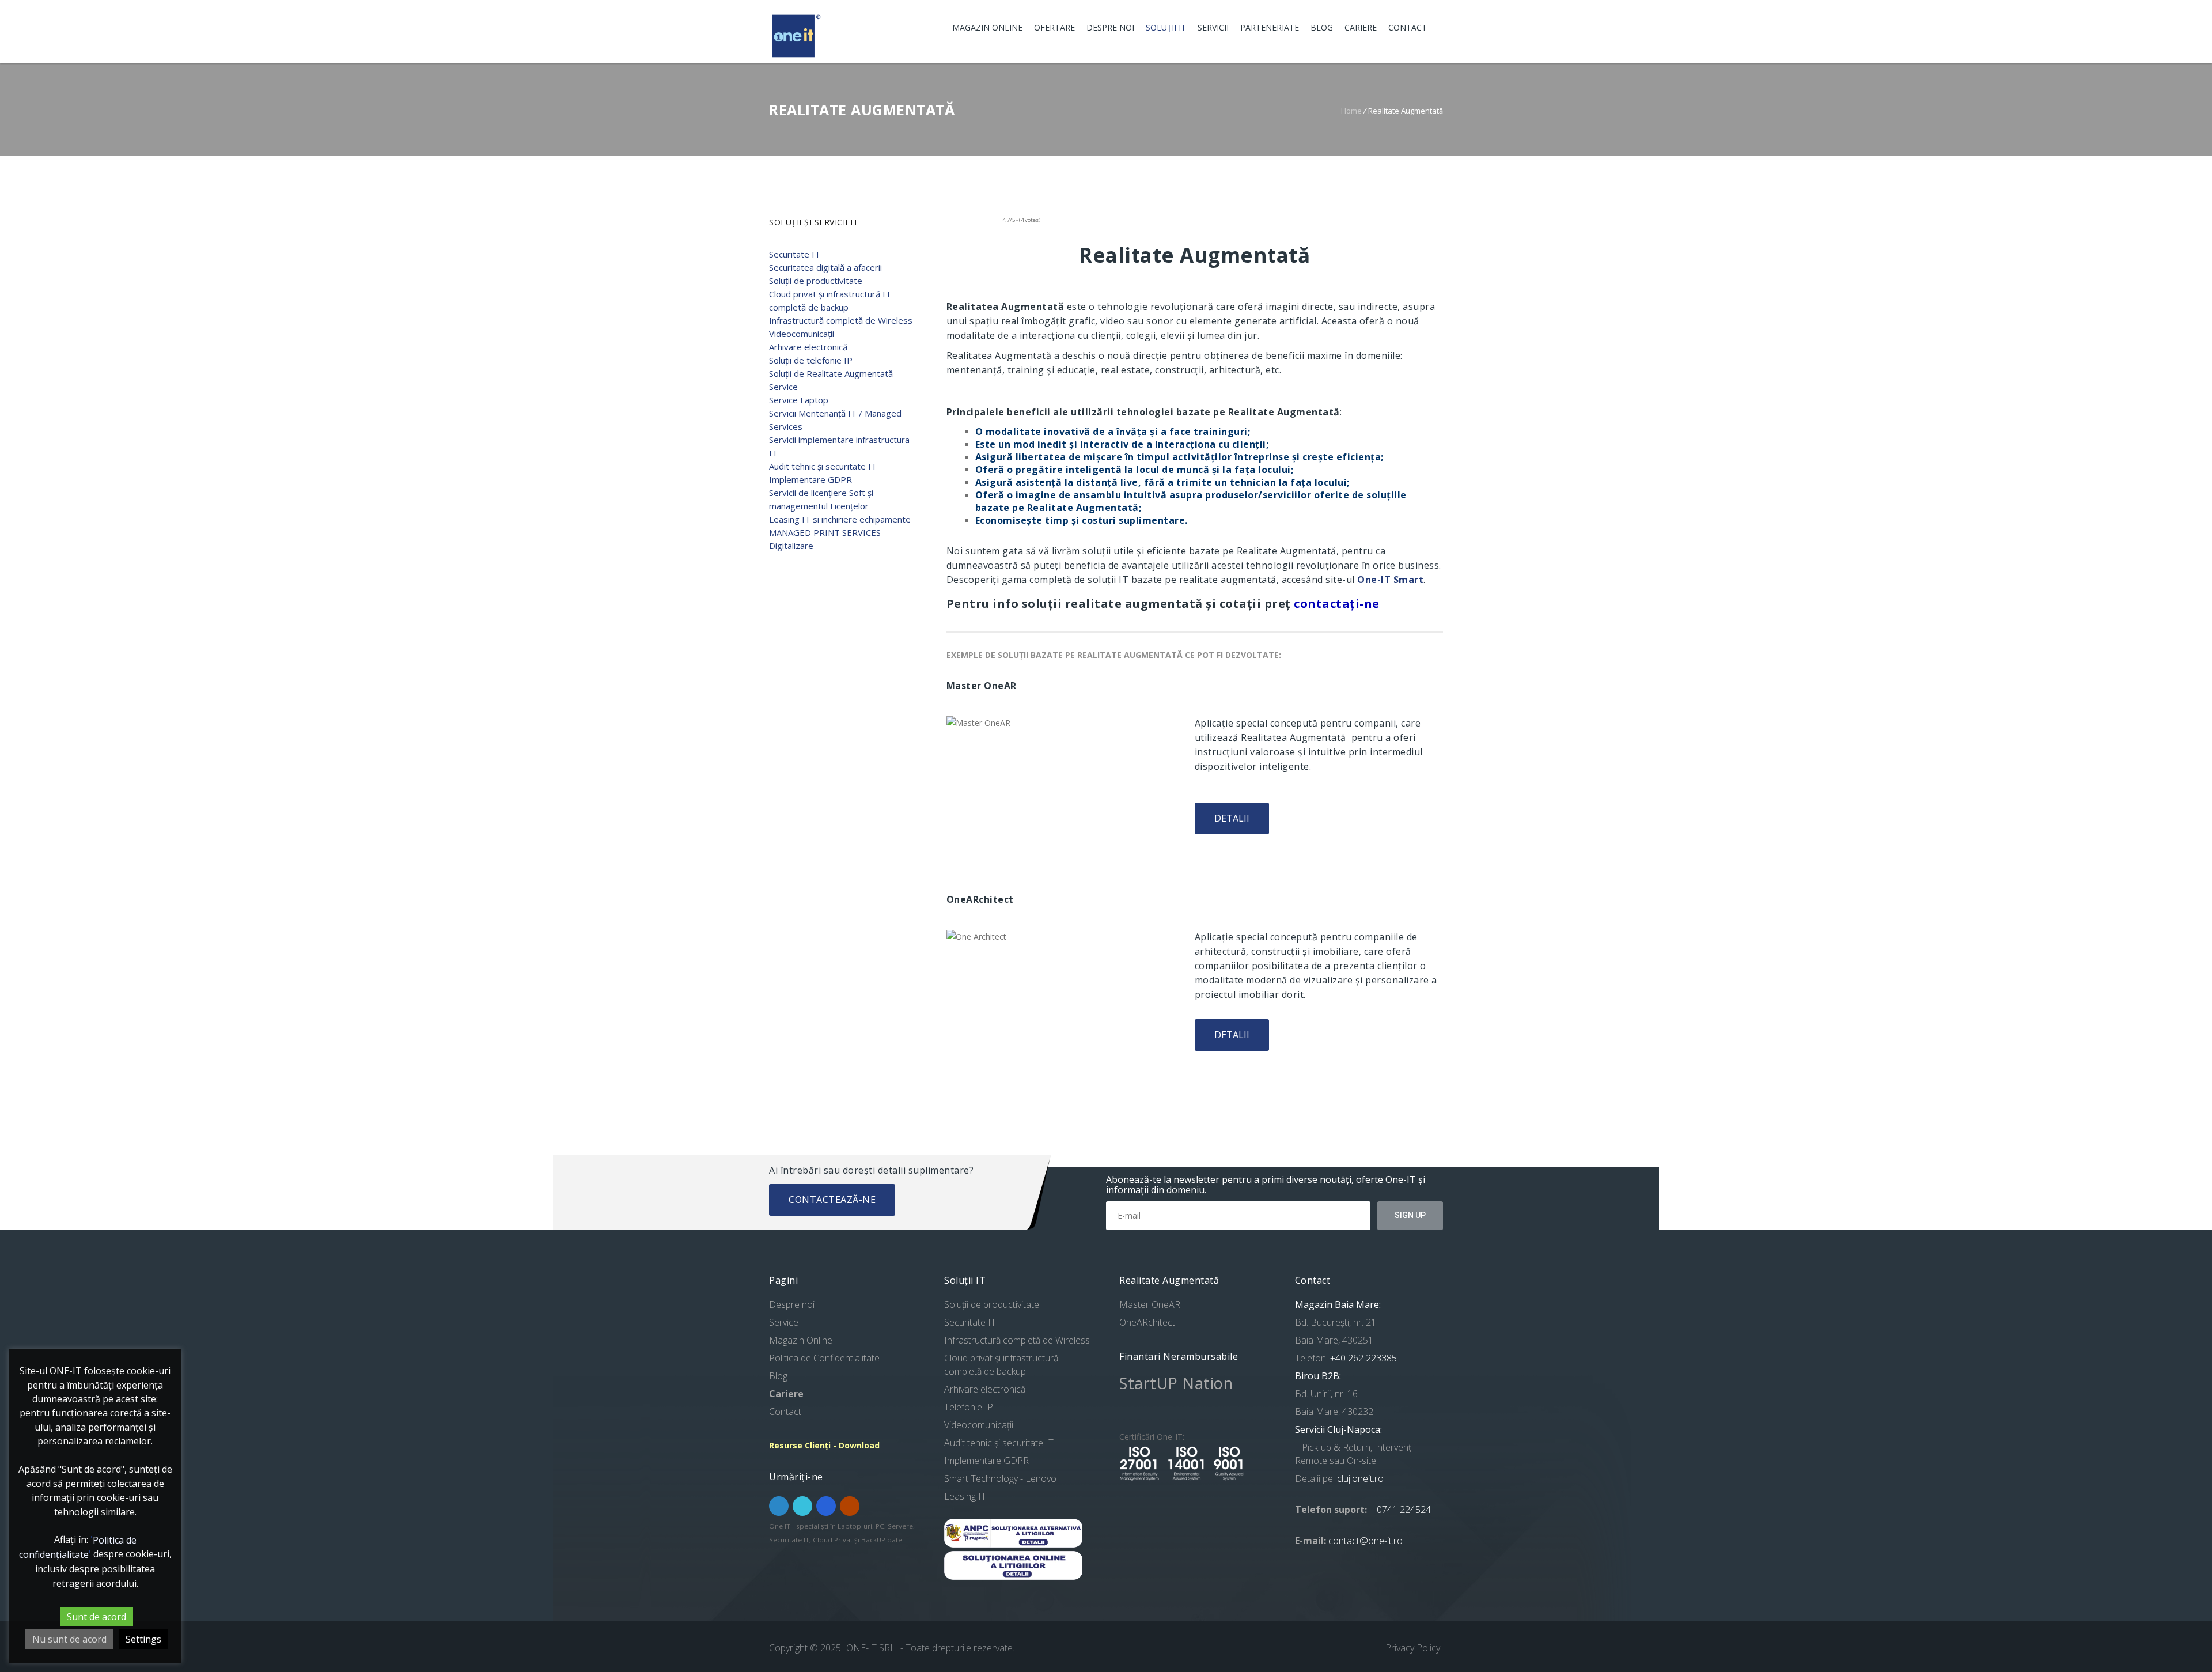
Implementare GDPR (810, 479)
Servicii (1213, 27)
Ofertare (1054, 27)
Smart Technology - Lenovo (1000, 1478)
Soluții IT (1166, 27)
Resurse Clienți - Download (824, 1445)
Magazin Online (987, 27)
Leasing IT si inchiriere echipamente (840, 519)
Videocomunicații (802, 334)
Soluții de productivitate (816, 281)
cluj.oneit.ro (1360, 1478)
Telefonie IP (969, 1407)
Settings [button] (143, 1639)
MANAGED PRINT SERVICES (825, 532)
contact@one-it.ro (1366, 1541)
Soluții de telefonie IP (811, 360)
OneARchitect (1147, 1322)
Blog (1322, 27)
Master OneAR (1150, 1304)
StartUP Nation (1176, 1383)
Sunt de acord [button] (96, 1617)
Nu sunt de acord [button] (69, 1639)
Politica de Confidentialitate (824, 1358)
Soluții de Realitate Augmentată (831, 373)
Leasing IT (965, 1496)
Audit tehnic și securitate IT (823, 466)
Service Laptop (799, 400)
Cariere (1361, 27)
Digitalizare (791, 546)
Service (783, 387)
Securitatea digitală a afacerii (825, 267)
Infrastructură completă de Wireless (841, 320)
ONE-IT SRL (872, 1648)
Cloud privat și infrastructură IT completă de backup (1006, 1365)
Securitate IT (795, 254)
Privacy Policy (1413, 1648)
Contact (1408, 27)
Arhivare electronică (808, 347)
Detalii (1232, 818)
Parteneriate (1270, 27)
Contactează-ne (832, 1200)
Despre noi (1110, 27)
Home (1351, 111)
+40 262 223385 (1362, 1358)
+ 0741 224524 (1400, 1510)
